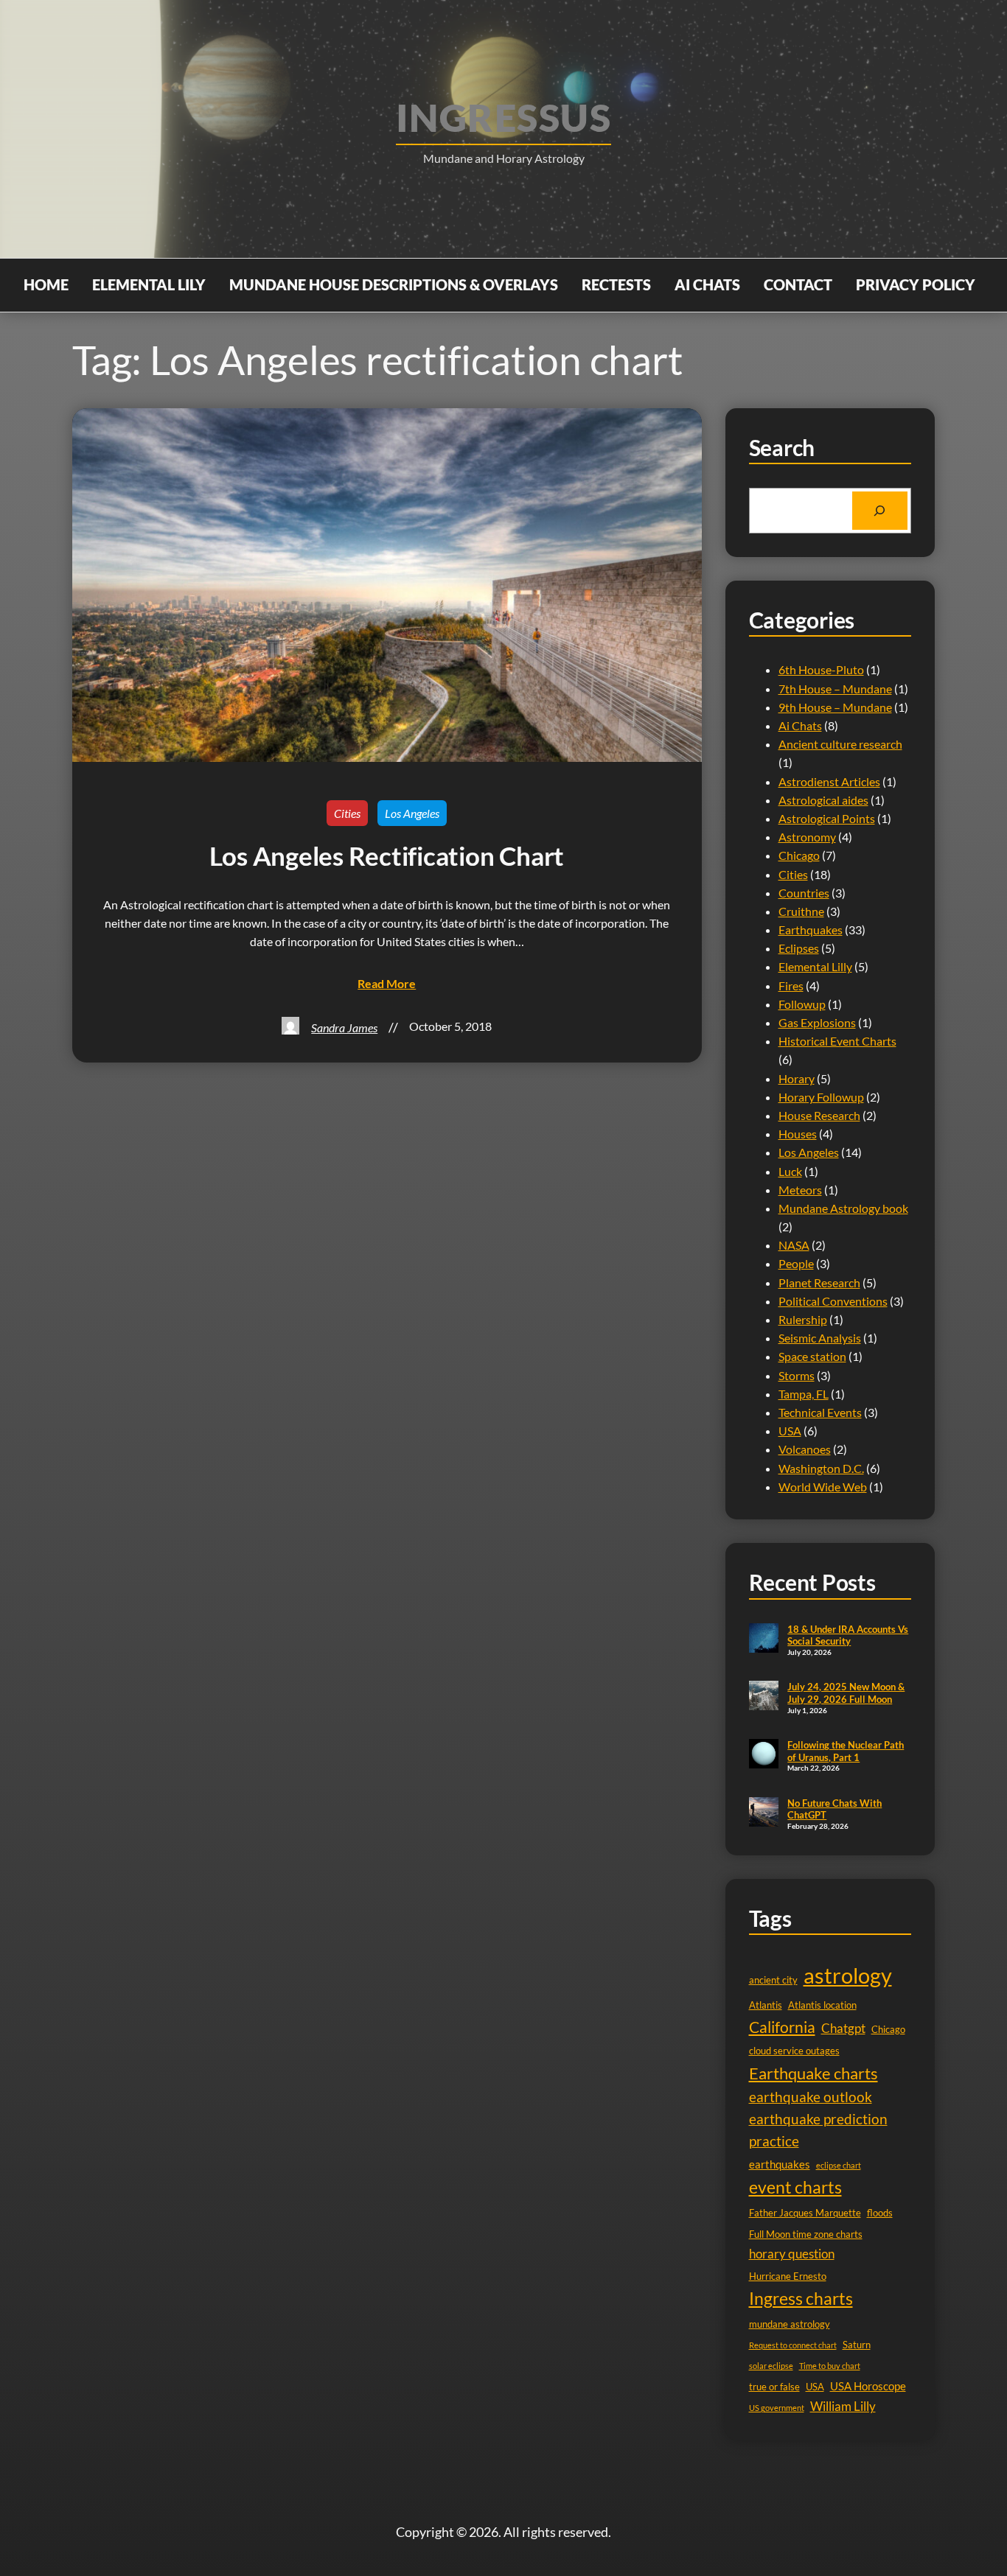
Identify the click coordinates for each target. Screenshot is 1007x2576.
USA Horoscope (868, 2386)
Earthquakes (811, 930)
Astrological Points (827, 818)
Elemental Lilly (815, 966)
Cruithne (801, 911)
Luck (790, 1171)
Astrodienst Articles (829, 781)
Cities (347, 813)
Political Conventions (833, 1301)
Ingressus (503, 117)
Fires (791, 986)
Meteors (800, 1190)
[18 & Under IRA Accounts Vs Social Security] (764, 1639)
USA (790, 1431)
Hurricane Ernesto (788, 2276)
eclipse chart (839, 2165)
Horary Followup (821, 1097)
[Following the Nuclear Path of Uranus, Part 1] (764, 1755)
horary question (792, 2254)
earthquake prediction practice (818, 2130)
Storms (797, 1375)
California (782, 2027)
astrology (848, 1975)
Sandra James (344, 1028)
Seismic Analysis (820, 1338)
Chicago (799, 855)
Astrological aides (823, 800)
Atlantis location (822, 2005)
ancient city (773, 1980)
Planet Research (819, 1282)
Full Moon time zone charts (806, 2234)
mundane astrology (790, 2324)
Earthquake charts (813, 2073)
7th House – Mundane (835, 689)
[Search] (880, 511)
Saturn (857, 2345)
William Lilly (843, 2406)
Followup (802, 1004)
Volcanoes (805, 1449)
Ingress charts (801, 2298)
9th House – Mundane (835, 707)
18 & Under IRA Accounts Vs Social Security (848, 1635)
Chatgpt (843, 2028)
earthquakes (780, 2164)
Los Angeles (412, 813)
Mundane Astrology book (843, 1208)
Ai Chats (800, 725)
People (796, 1263)
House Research (819, 1115)
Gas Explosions (817, 1022)
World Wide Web (823, 1487)
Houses (798, 1134)
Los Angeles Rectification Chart (387, 856)
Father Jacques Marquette (805, 2213)
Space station (812, 1356)
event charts (795, 2187)
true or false (774, 2387)
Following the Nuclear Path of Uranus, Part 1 (846, 1751)
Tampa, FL (804, 1394)
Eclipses (799, 948)
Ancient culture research (840, 744)
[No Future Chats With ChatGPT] (764, 1813)
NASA (794, 1245)
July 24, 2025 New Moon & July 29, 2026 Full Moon (846, 1693)
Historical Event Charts (837, 1041)
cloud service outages (794, 2051)
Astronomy (807, 837)
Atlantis (766, 2005)
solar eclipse (771, 2366)
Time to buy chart (830, 2366)
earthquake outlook (811, 2097)
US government (777, 2408)
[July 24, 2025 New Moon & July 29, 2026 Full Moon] (764, 1697)
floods (880, 2213)
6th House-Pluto (821, 669)
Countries (804, 893)
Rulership (803, 1319)
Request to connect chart (793, 2345)
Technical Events (820, 1412)
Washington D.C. (821, 1468)
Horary (797, 1078)
